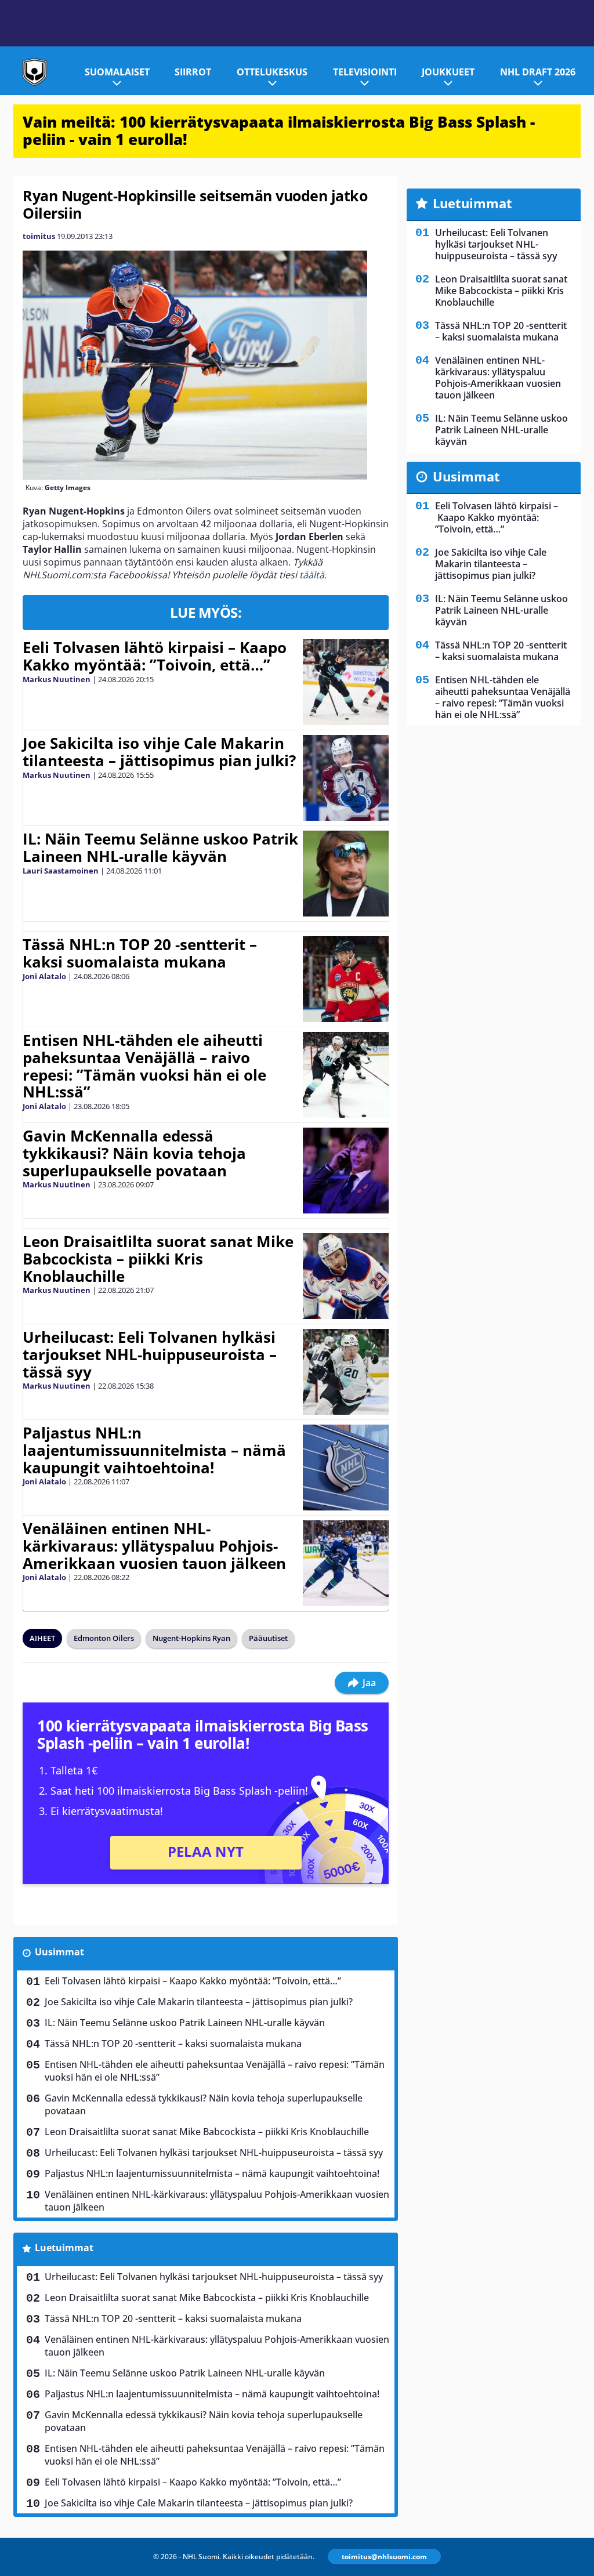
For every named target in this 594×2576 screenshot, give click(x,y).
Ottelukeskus (272, 72)
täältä (312, 575)
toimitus (39, 236)
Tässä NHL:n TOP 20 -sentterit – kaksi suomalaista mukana (140, 953)
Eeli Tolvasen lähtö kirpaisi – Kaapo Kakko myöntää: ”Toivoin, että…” (155, 656)
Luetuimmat (64, 2248)
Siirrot (193, 72)
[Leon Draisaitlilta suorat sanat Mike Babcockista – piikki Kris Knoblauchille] (346, 1276)
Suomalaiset (117, 72)
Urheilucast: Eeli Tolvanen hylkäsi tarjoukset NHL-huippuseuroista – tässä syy (150, 1354)
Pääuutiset (268, 1638)
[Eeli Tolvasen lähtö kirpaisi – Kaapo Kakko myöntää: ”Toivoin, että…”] (346, 682)
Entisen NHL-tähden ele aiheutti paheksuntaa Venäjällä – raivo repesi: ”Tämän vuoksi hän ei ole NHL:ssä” (144, 1066)
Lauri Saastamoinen (61, 871)
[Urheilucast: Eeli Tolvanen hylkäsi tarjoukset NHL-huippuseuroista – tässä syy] (346, 1372)
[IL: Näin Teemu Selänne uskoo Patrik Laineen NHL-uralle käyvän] (346, 874)
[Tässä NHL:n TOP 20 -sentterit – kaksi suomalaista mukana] (346, 979)
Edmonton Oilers (104, 1638)
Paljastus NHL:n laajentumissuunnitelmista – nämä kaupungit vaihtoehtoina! (154, 1450)
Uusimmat (59, 1952)
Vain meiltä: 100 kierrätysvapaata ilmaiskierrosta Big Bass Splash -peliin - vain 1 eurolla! (279, 131)
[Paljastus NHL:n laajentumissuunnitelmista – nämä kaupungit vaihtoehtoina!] (346, 1468)
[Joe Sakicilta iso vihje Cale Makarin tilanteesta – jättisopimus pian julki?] (346, 778)
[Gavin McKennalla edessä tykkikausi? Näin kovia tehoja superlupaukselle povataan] (345, 1171)
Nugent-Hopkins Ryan (191, 1638)
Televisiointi (365, 72)
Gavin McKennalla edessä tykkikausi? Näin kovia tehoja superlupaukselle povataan (134, 1153)
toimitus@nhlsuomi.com (384, 2557)
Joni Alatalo (44, 976)
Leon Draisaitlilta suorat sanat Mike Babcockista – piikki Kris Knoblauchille (158, 1259)
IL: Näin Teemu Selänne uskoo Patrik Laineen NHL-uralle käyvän (160, 847)
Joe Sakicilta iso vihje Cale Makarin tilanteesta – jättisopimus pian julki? (159, 752)
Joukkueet (448, 72)
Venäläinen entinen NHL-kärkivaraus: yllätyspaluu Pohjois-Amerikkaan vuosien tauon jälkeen (154, 1546)
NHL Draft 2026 (538, 72)
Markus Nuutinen (57, 679)
